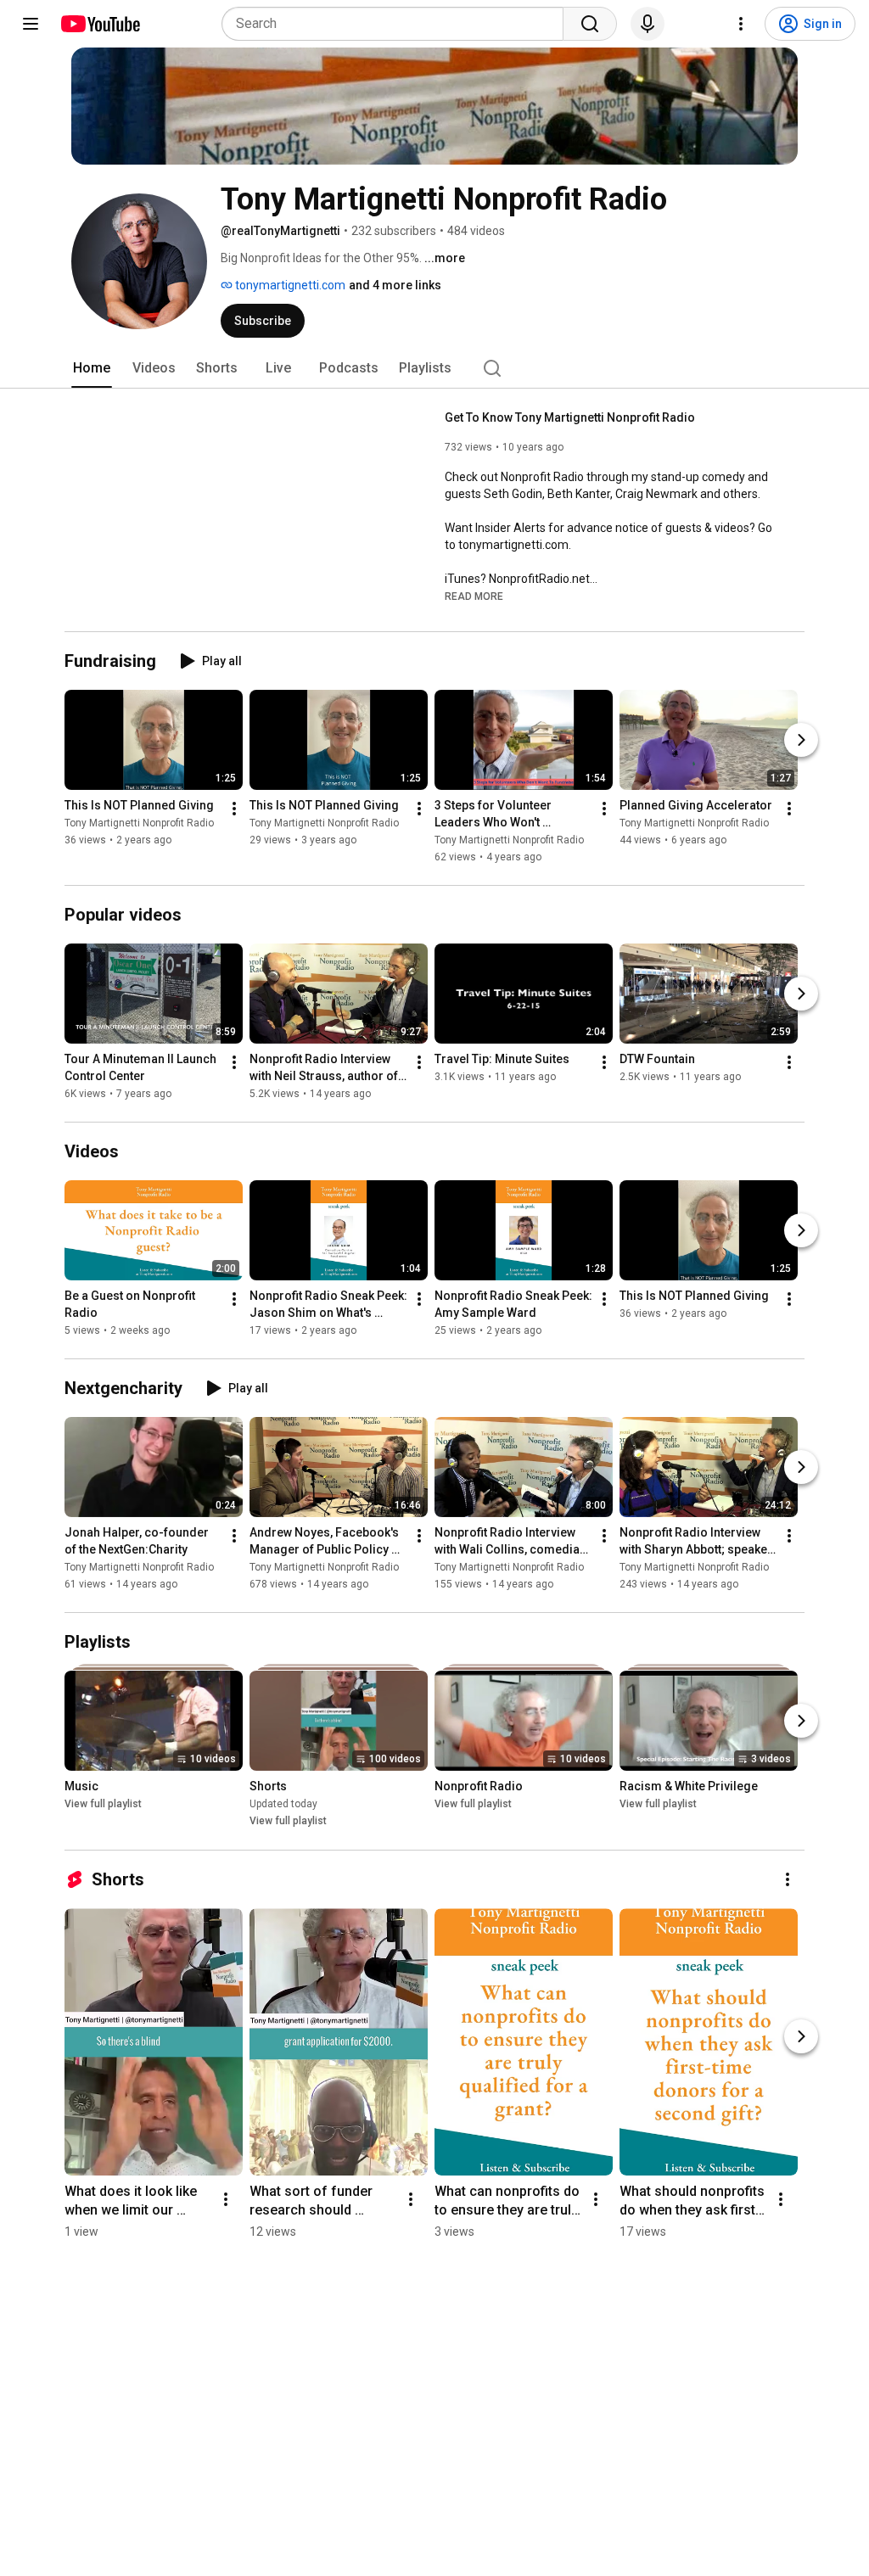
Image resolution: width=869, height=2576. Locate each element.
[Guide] (31, 24)
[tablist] (434, 368)
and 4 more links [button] (395, 285)
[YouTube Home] (100, 24)
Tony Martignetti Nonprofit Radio (139, 823)
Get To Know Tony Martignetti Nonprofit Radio (570, 417)
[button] (474, 596)
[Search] (590, 24)
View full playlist (103, 1805)
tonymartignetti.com (289, 285)
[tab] (92, 368)
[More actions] (234, 809)
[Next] (801, 740)
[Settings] (741, 24)
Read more (474, 596)
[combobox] (398, 24)
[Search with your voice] (648, 24)
